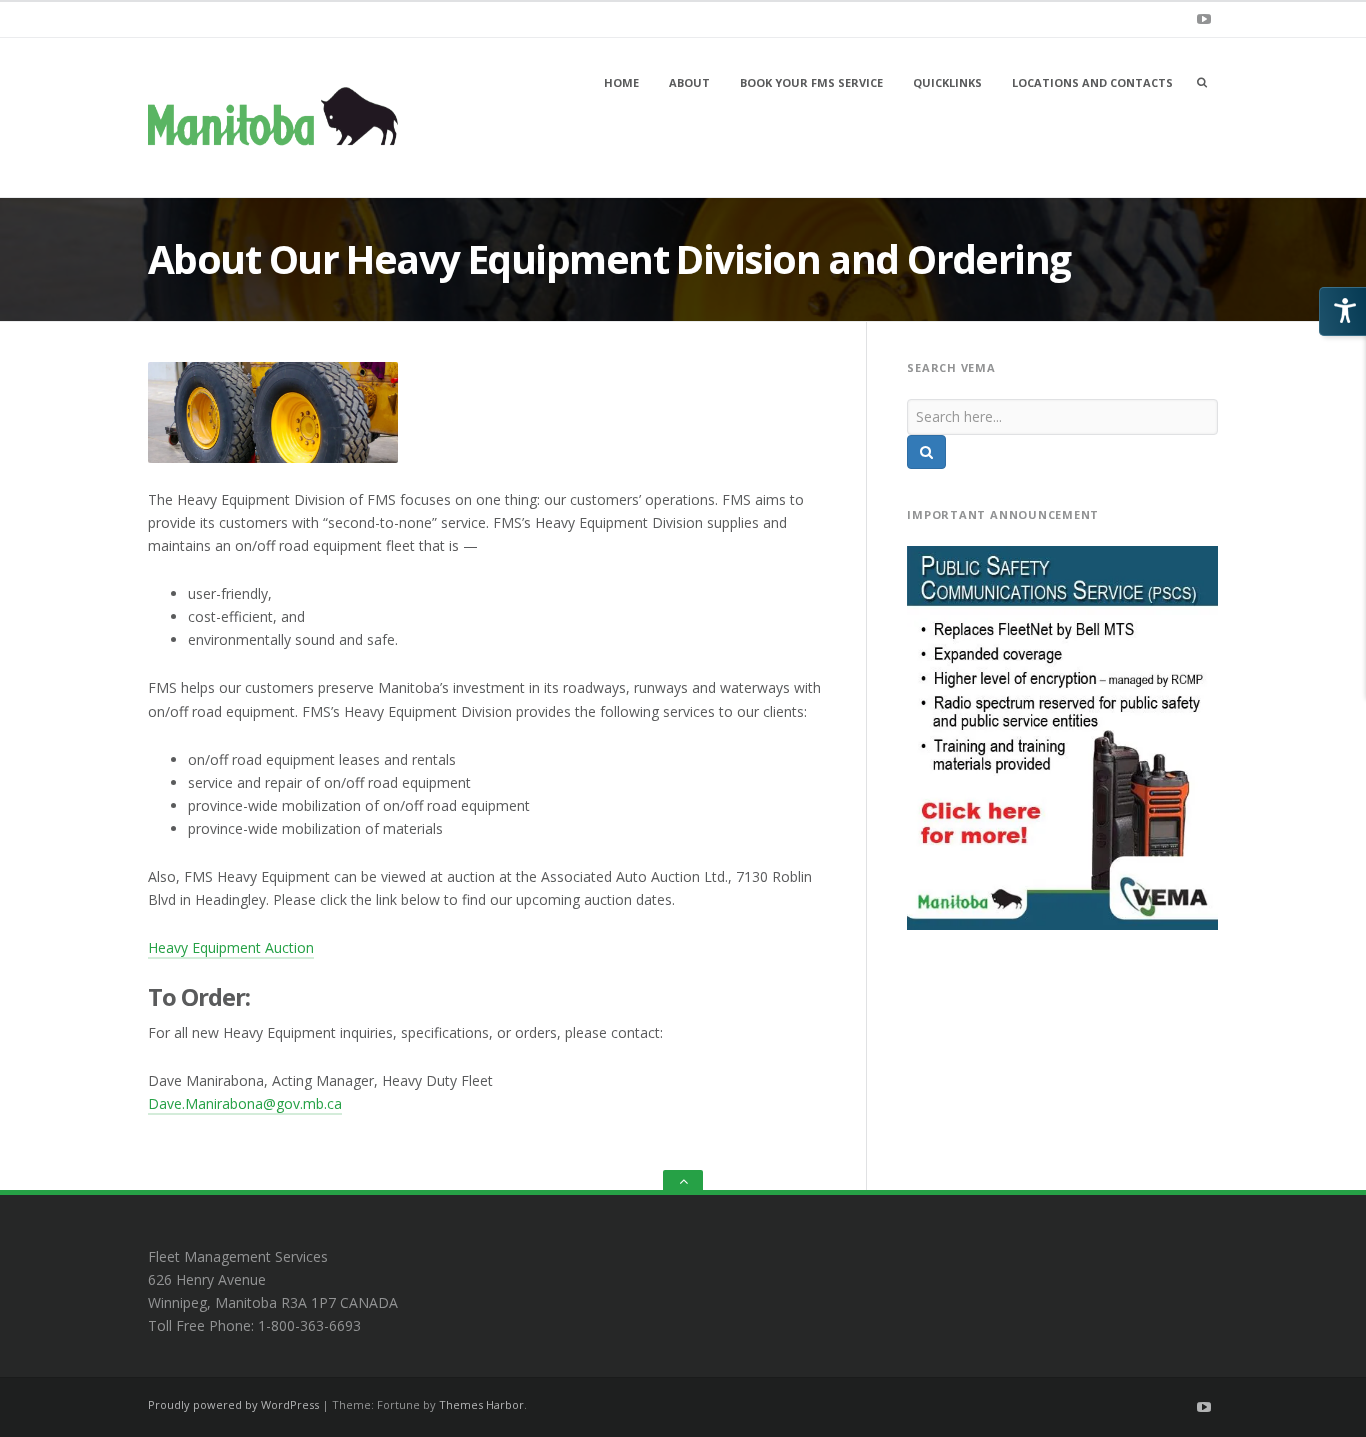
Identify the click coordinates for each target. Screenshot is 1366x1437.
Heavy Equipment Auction (231, 947)
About (689, 82)
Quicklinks (947, 82)
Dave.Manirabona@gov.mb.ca (245, 1103)
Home (621, 82)
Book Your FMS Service (811, 82)
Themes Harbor (481, 1404)
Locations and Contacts (1092, 82)
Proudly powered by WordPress (233, 1404)
